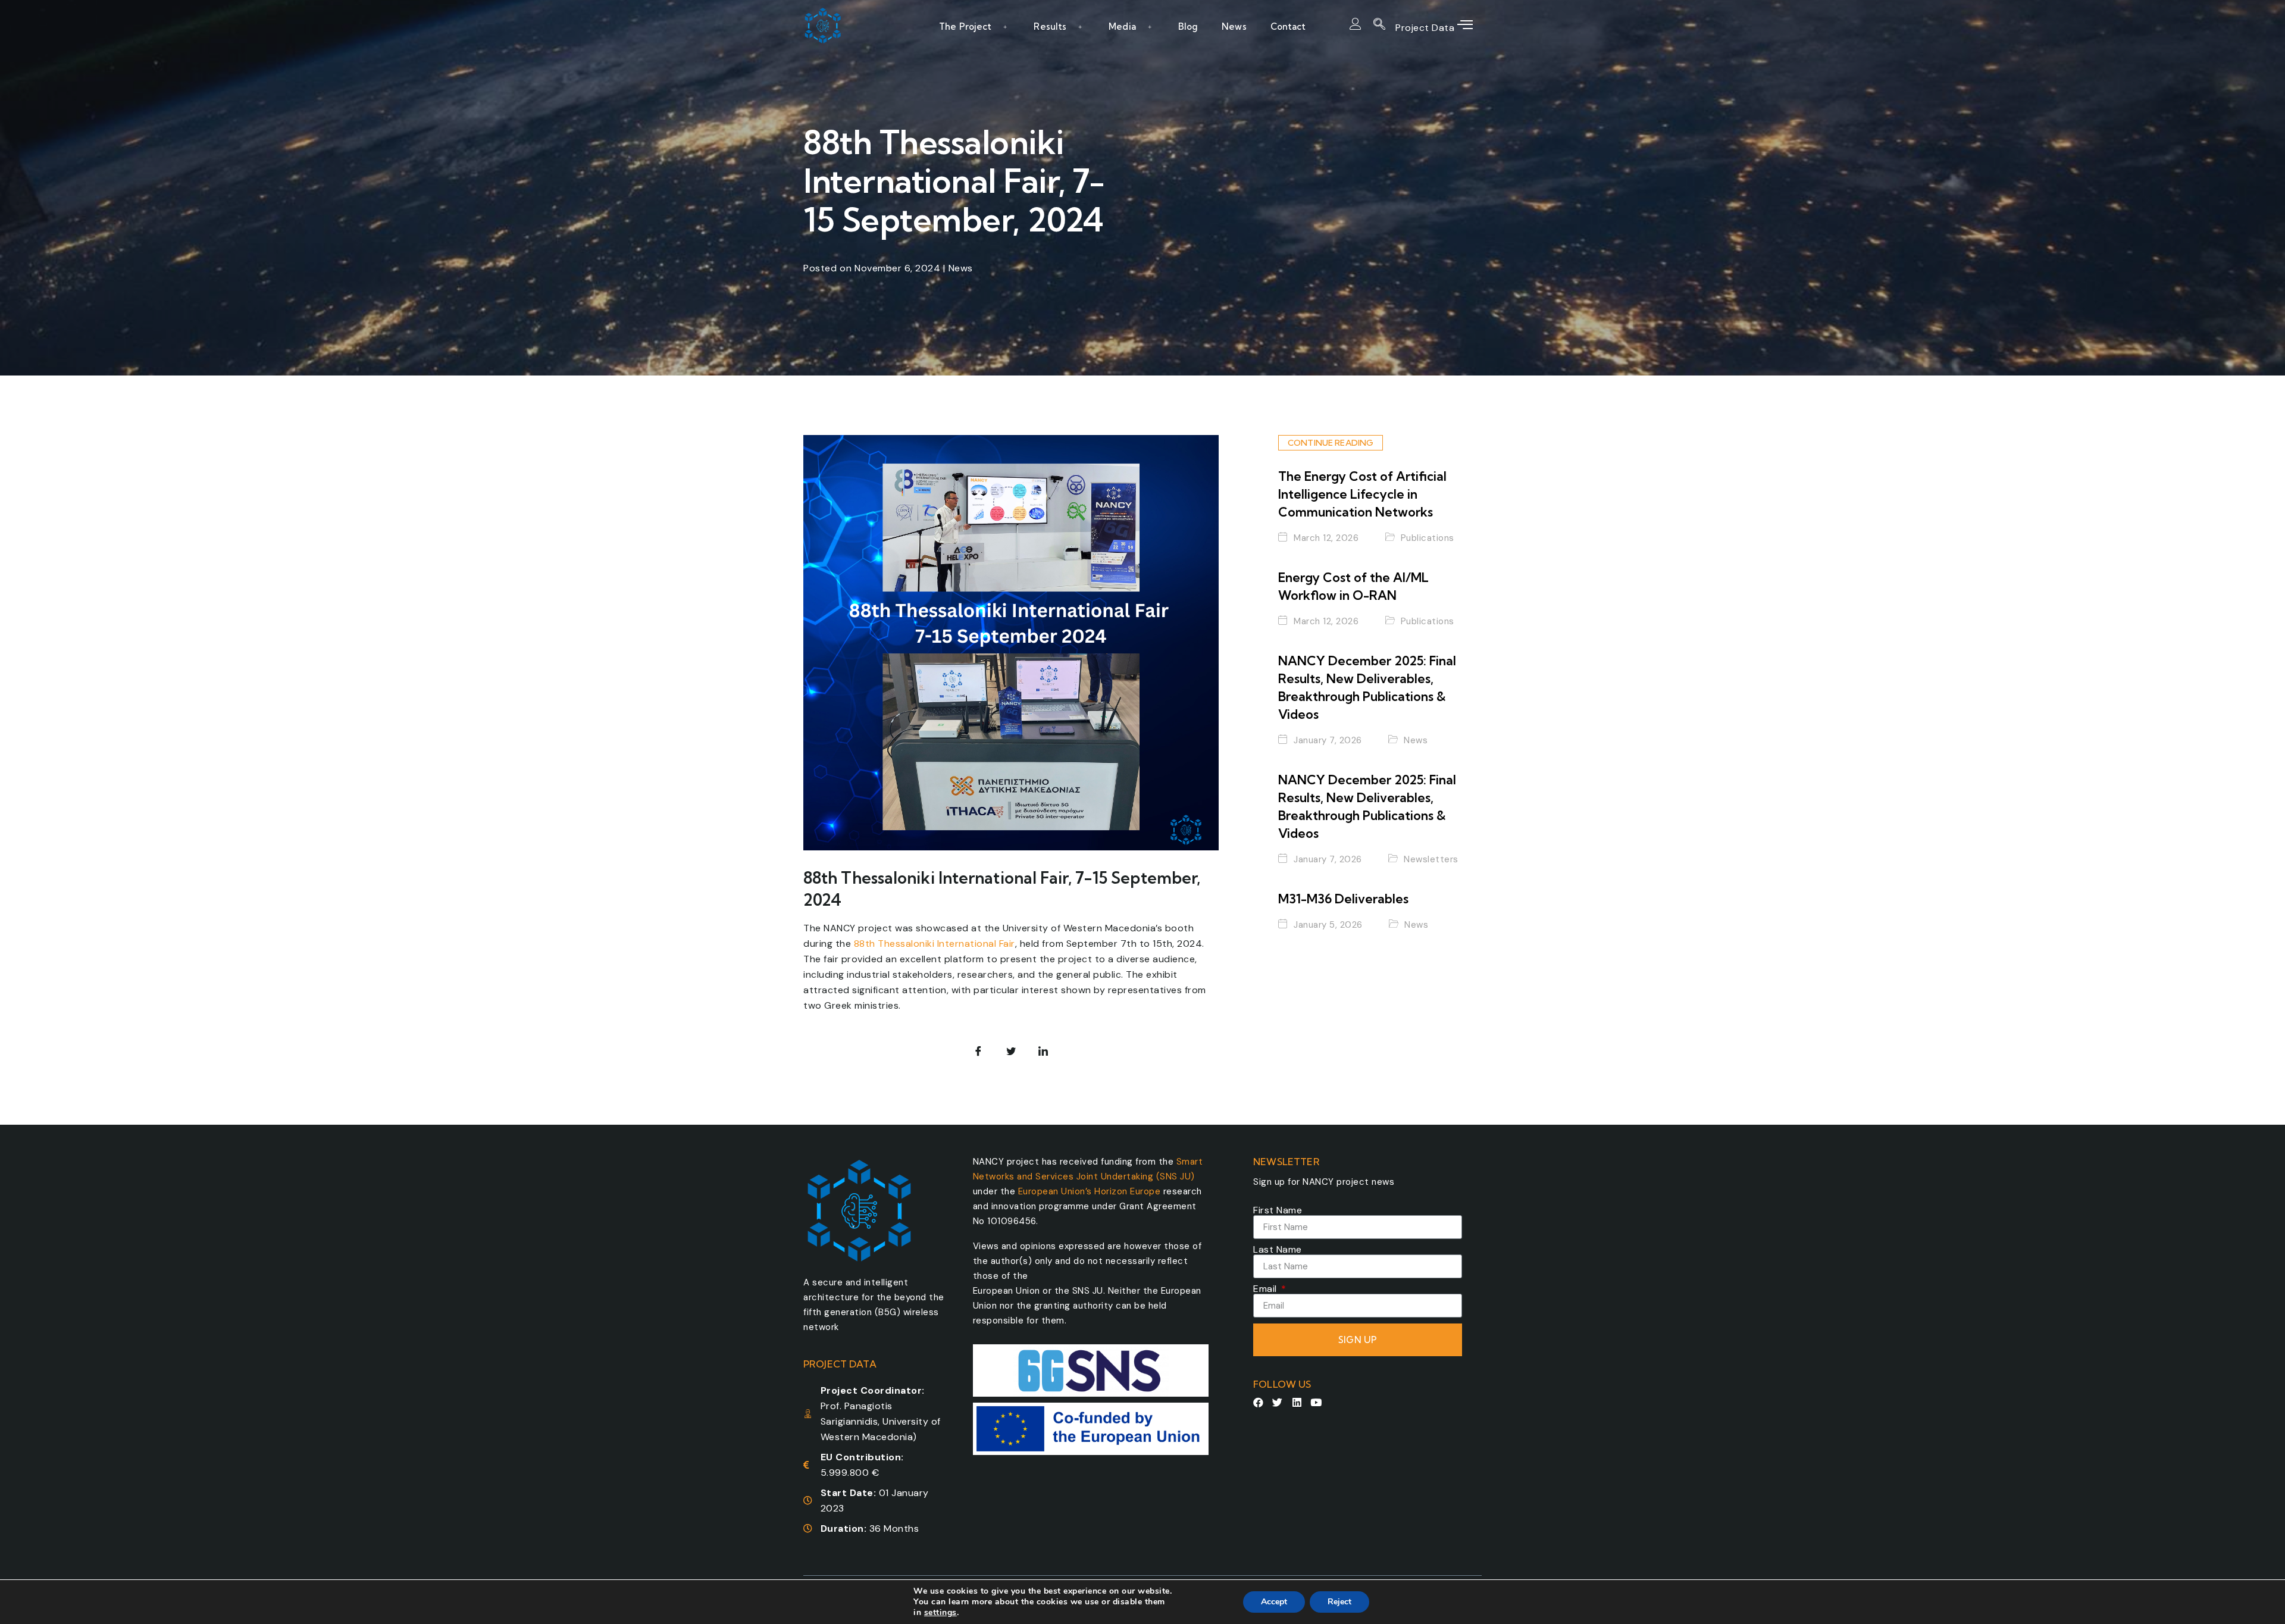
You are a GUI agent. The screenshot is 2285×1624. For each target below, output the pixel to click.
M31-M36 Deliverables (1343, 899)
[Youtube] (1317, 1402)
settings (940, 1613)
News (1234, 26)
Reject (1339, 1602)
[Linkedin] (1297, 1402)
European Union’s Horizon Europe (1090, 1191)
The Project (965, 26)
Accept (1274, 1602)
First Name (1278, 1210)
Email (1266, 1289)
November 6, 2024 (897, 268)
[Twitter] (1278, 1402)
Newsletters (1431, 860)
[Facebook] (1258, 1402)
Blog (1188, 26)
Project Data (1426, 28)
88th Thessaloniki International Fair (935, 944)
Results (1050, 26)
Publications (1428, 539)
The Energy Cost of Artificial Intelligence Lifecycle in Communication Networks (1362, 494)
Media (1122, 26)
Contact (1288, 26)
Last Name (1278, 1250)
